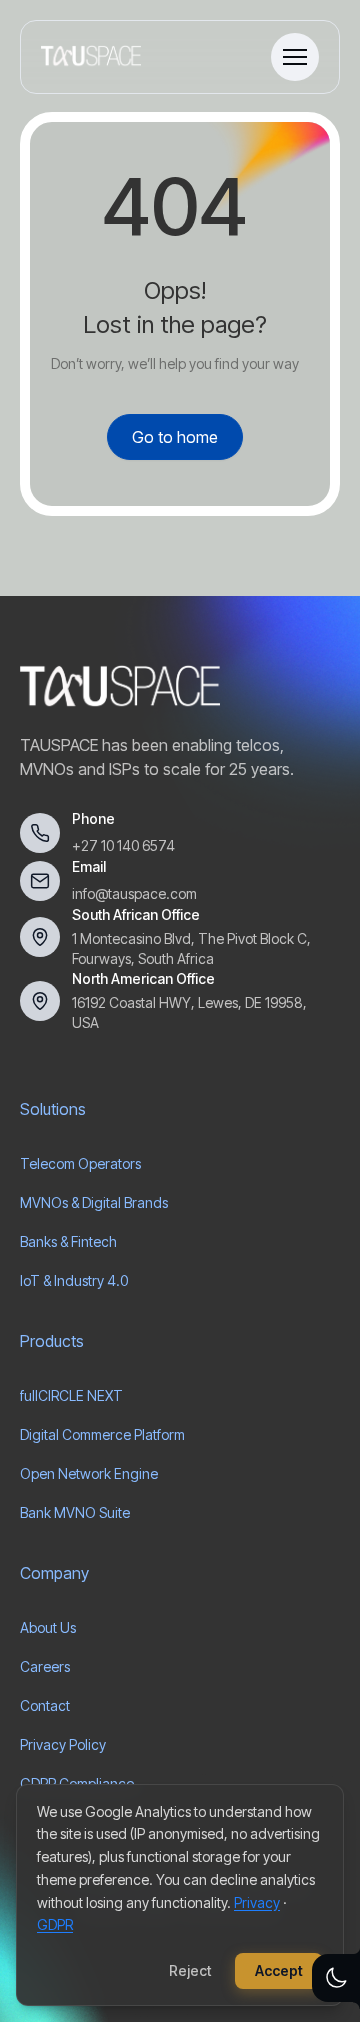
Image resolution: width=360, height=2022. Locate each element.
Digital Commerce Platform (102, 1434)
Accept (279, 1970)
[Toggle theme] (336, 1978)
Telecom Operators (80, 1163)
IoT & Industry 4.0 (74, 1280)
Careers (45, 1666)
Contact (45, 1705)
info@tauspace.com (134, 893)
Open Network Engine (89, 1473)
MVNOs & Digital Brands (94, 1202)
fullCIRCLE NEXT (71, 1395)
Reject (190, 1970)
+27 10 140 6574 (123, 845)
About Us (48, 1627)
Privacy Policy (63, 1744)
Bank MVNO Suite (75, 1512)
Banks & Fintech (68, 1241)
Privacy (257, 1902)
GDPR (55, 1924)
